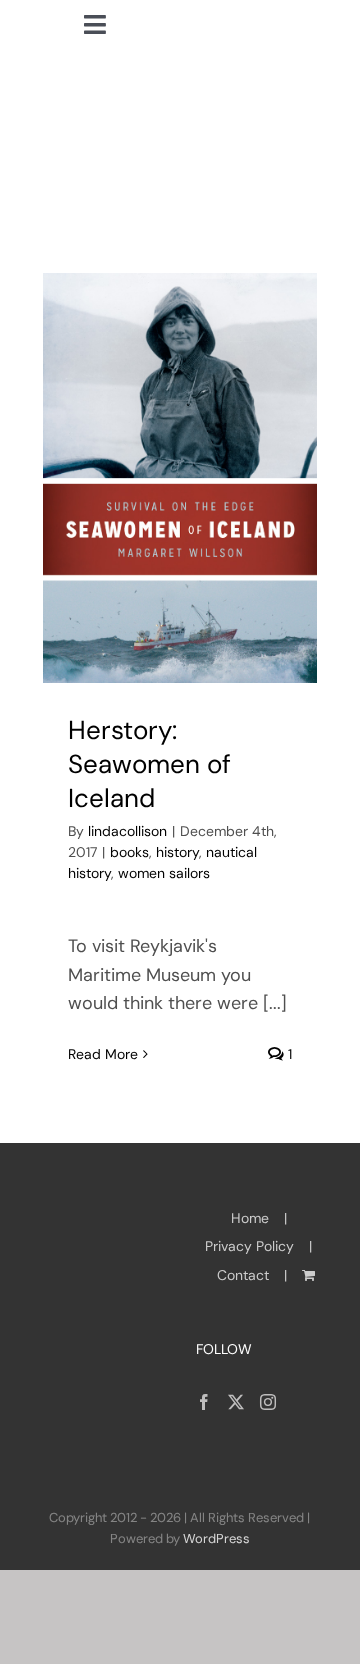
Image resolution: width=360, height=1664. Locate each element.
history (177, 852)
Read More (103, 1054)
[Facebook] (204, 1402)
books (129, 852)
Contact (243, 1275)
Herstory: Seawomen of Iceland (149, 764)
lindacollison (127, 831)
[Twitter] (236, 1402)
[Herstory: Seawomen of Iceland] (180, 478)
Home (250, 1218)
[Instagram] (268, 1402)
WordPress (216, 1538)
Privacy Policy (249, 1246)
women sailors (164, 873)
